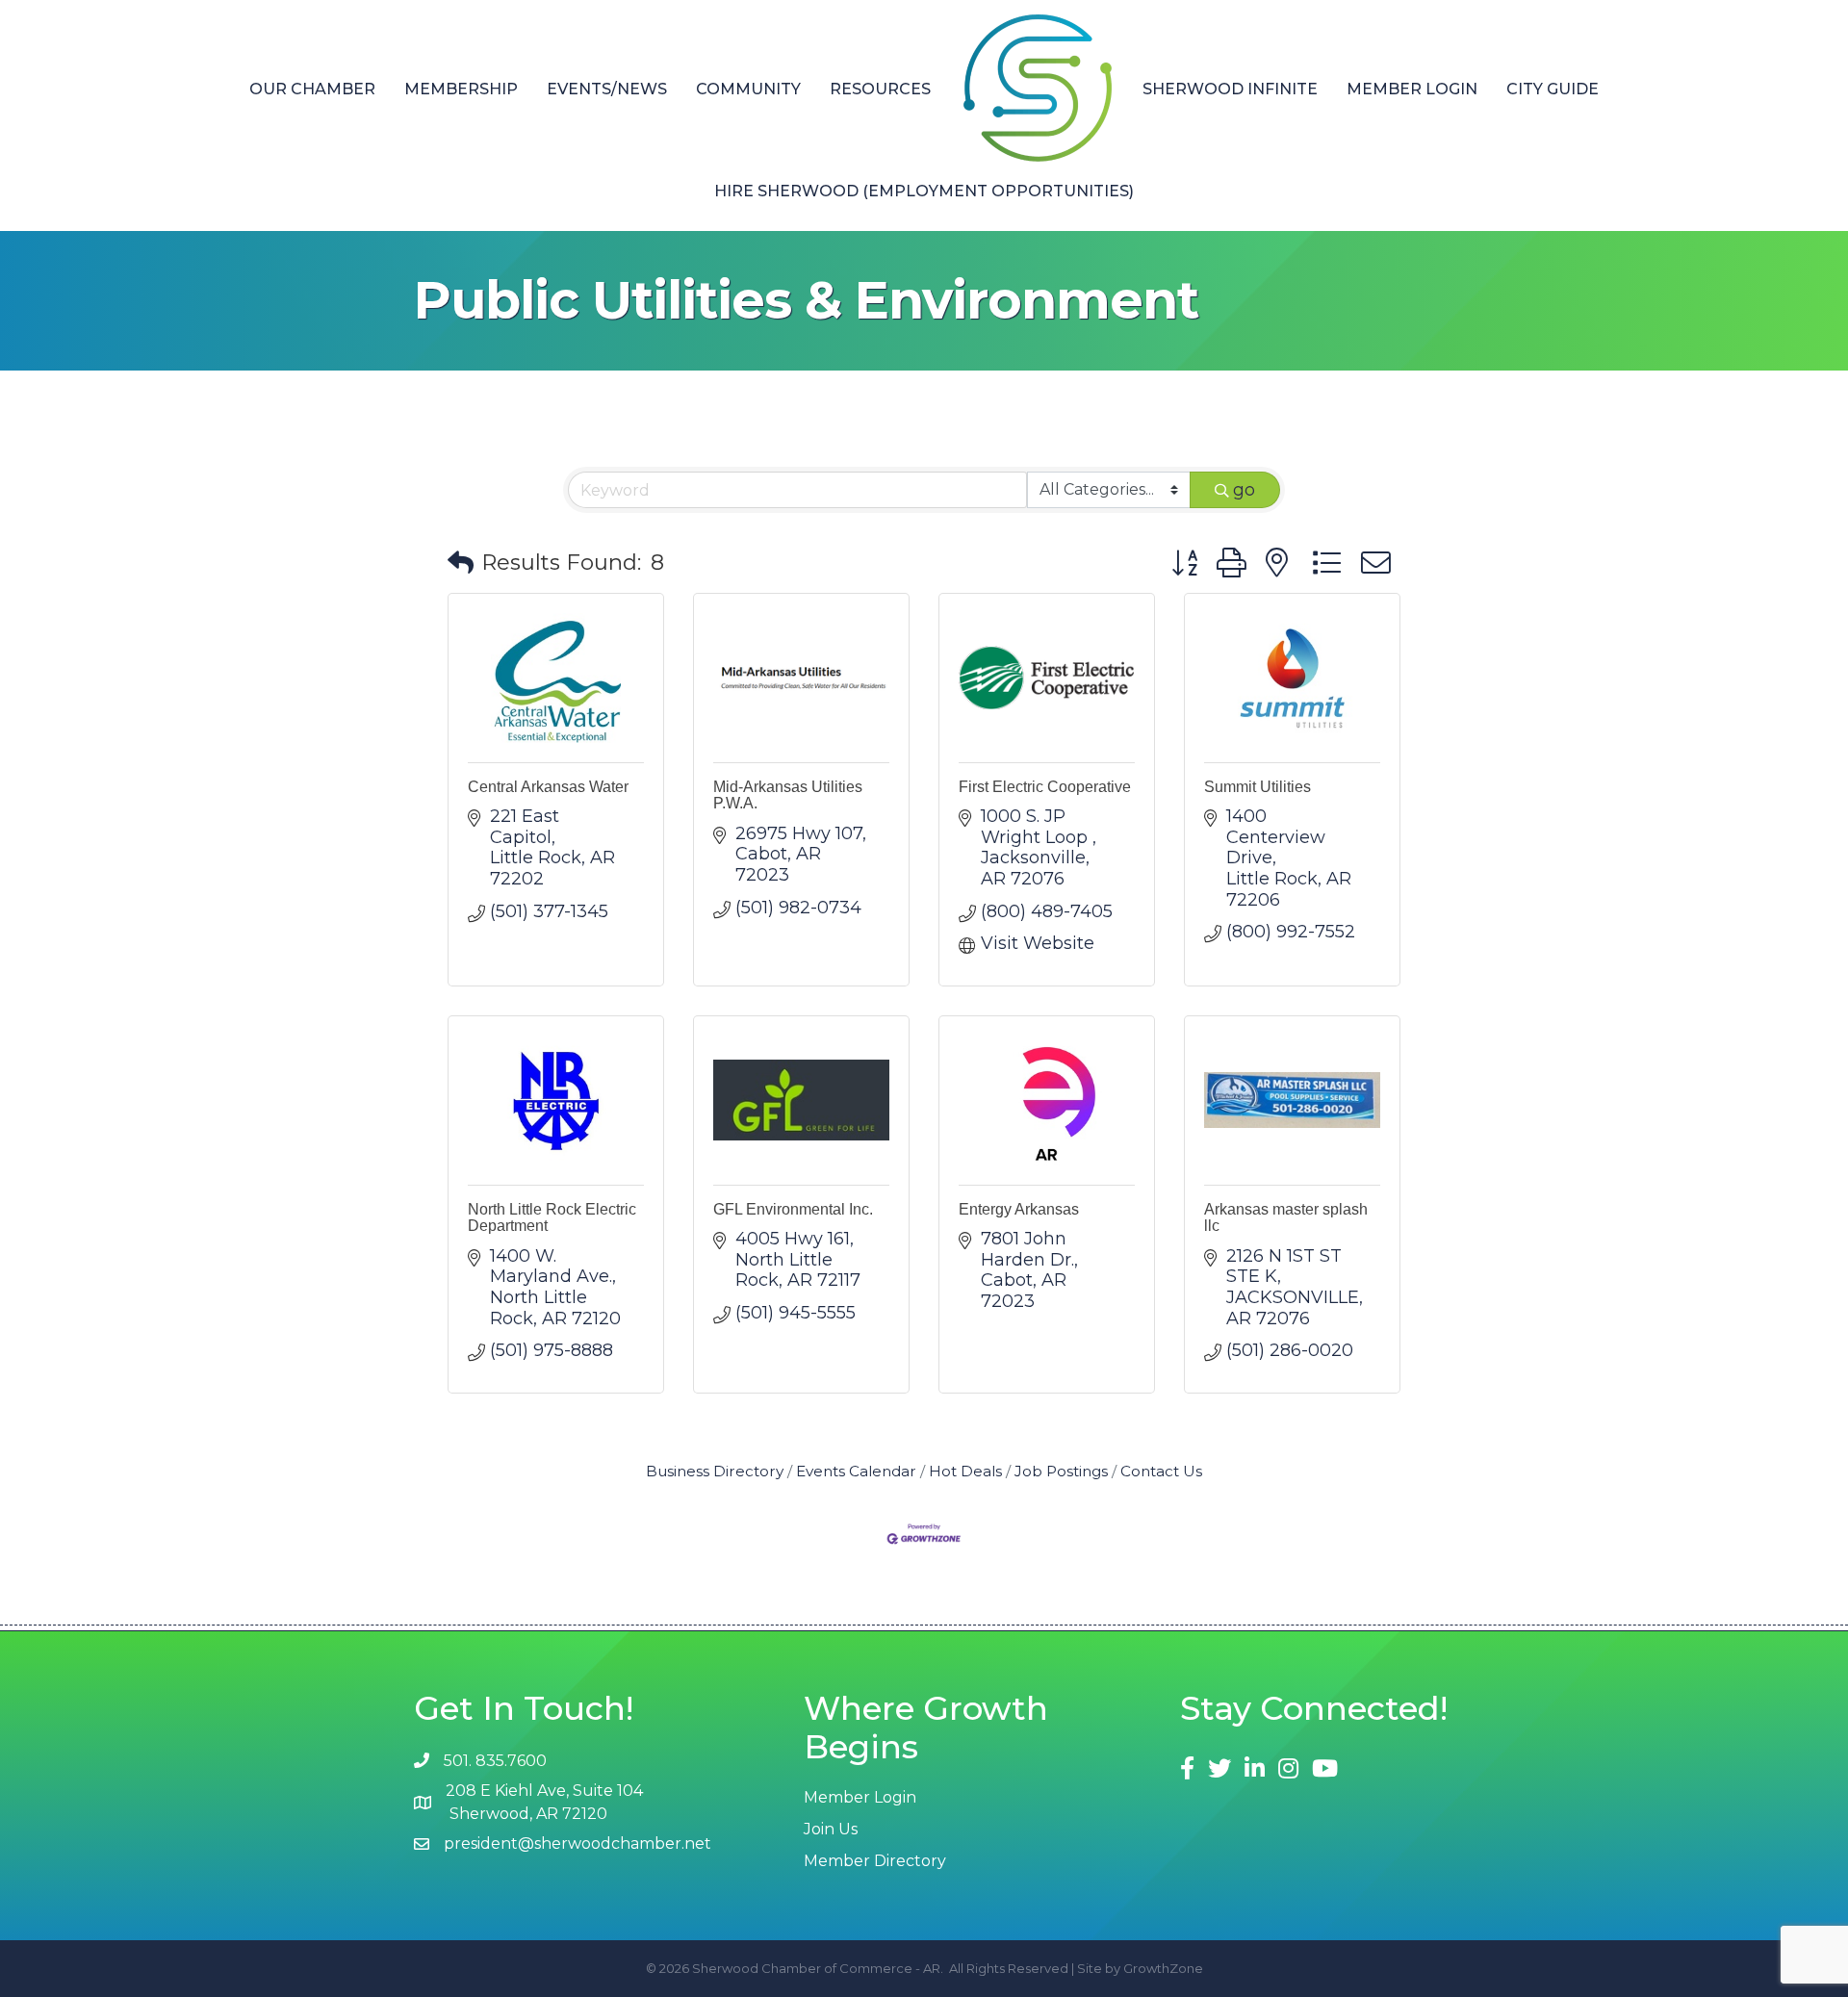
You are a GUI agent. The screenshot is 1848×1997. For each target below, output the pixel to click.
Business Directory (715, 1471)
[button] (461, 563)
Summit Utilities (1258, 787)
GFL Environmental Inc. (793, 1209)
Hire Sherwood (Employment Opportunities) (924, 191)
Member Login (1412, 89)
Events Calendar (856, 1471)
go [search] (1244, 490)
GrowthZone (1163, 1968)
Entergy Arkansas (1019, 1209)
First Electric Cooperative (1045, 787)
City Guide (1553, 89)
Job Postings (1061, 1471)
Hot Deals (965, 1471)
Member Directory (875, 1861)
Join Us (831, 1829)
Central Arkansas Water (548, 787)
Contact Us (1161, 1471)
